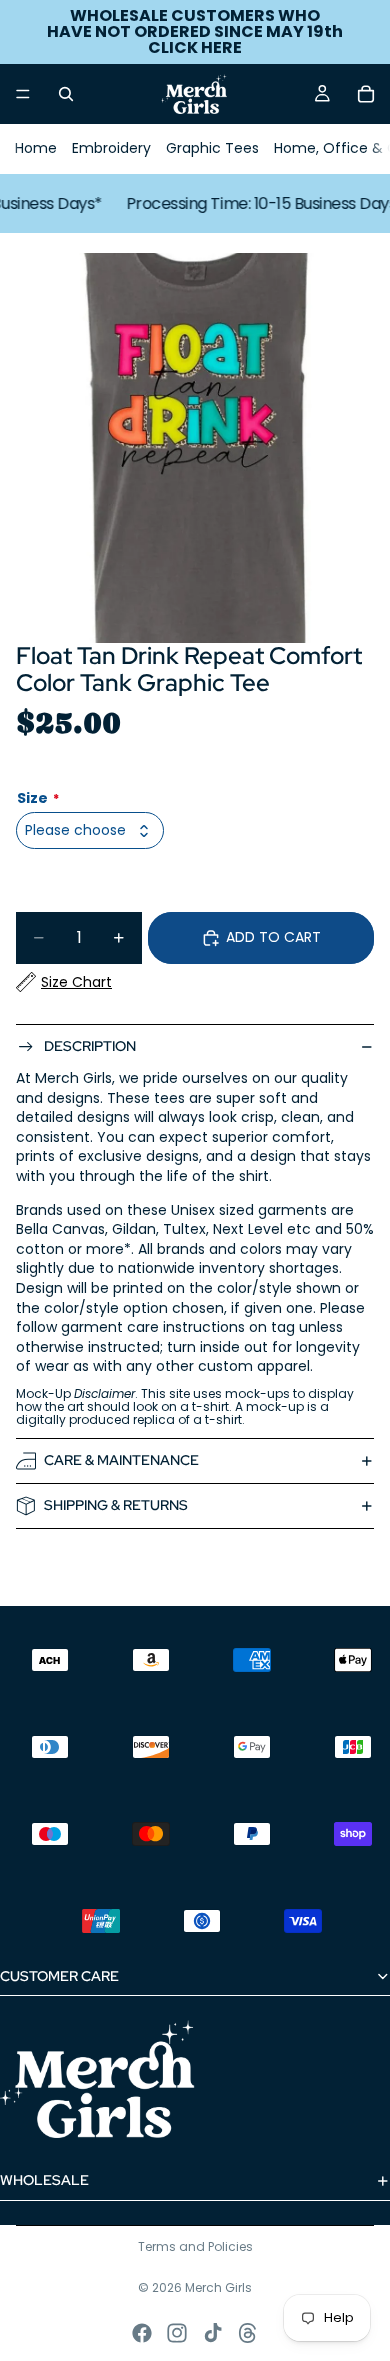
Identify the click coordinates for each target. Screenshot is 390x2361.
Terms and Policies (195, 2246)
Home (36, 148)
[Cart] (366, 94)
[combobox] (90, 830)
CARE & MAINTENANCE (121, 1460)
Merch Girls (218, 2287)
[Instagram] (177, 2333)
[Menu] (23, 94)
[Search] (66, 94)
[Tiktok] (213, 2333)
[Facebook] (142, 2333)
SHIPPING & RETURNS (116, 1505)
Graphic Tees (212, 148)
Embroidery (111, 148)
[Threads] (248, 2333)
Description (90, 1046)
